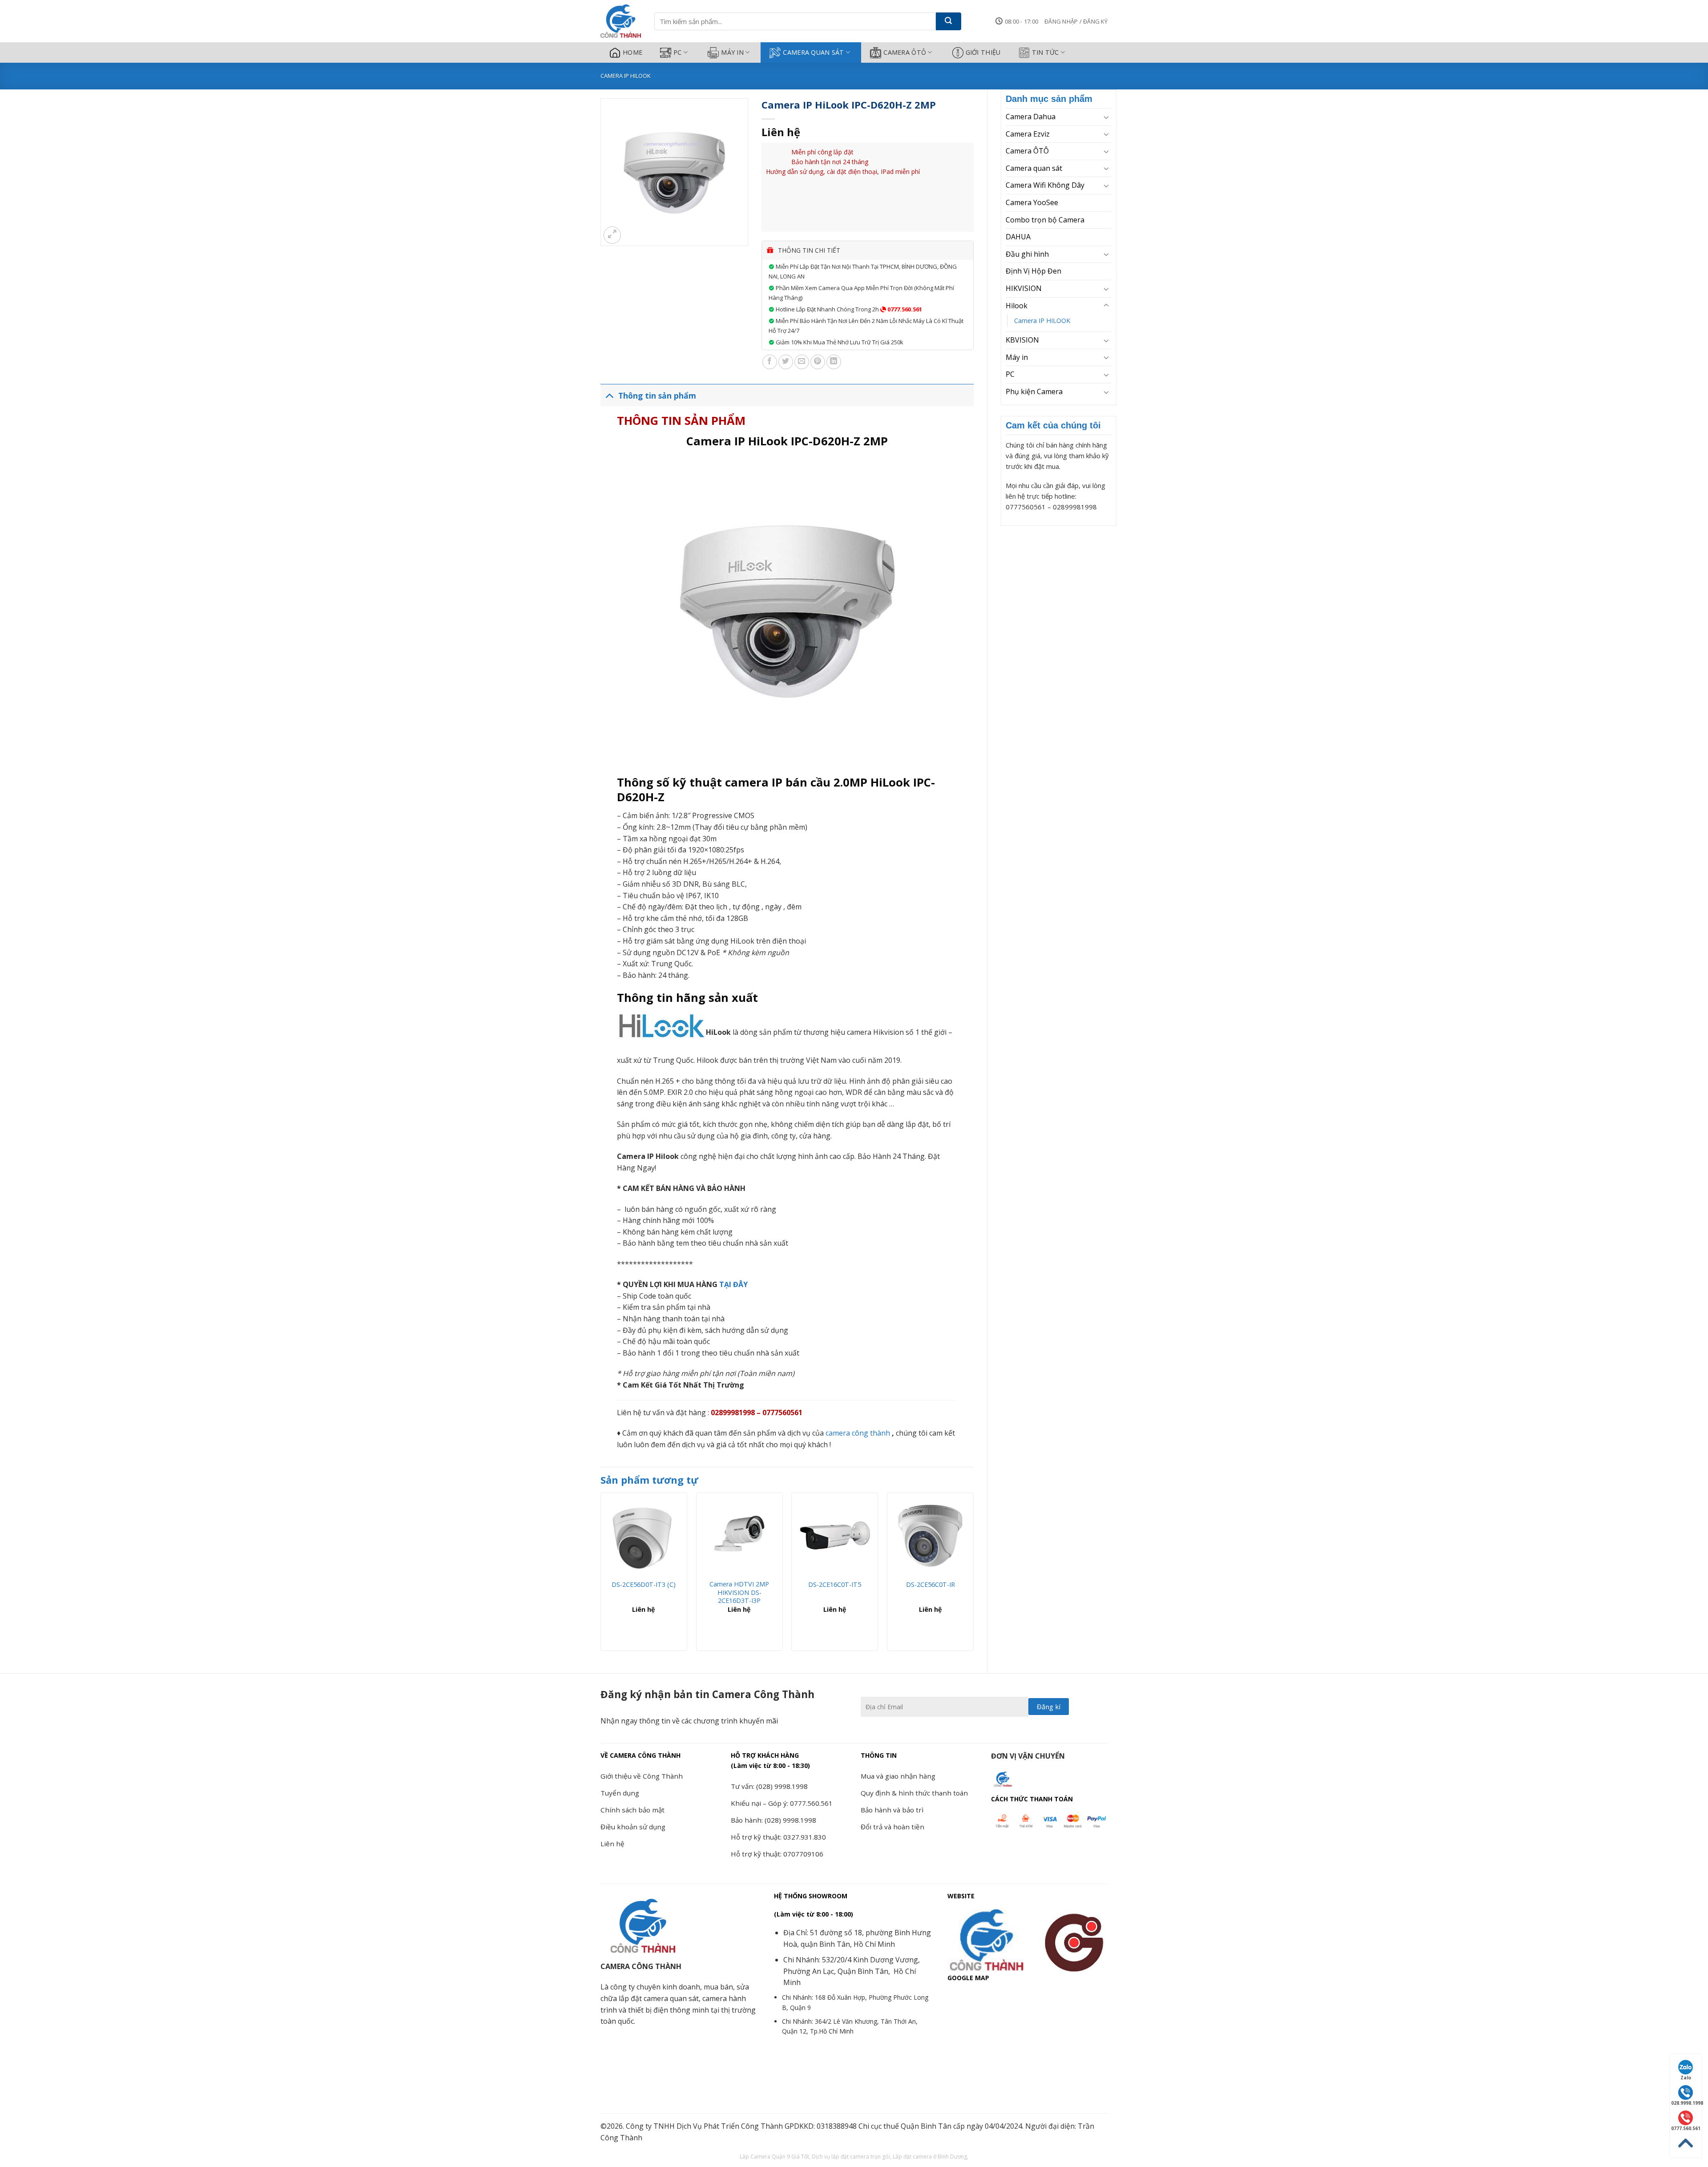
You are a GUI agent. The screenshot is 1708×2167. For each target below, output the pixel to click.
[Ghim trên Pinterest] (818, 362)
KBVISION (1022, 340)
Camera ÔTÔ (905, 52)
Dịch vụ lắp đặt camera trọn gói (851, 2157)
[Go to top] (1686, 2143)
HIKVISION (1024, 288)
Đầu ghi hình (1027, 254)
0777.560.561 (904, 309)
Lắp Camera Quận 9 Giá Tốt (774, 2157)
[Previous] (601, 1575)
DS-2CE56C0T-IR (931, 1585)
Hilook (1017, 306)
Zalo (1686, 2078)
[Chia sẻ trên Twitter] (786, 362)
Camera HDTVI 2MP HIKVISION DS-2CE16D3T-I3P (739, 1592)
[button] (1076, 21)
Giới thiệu (983, 52)
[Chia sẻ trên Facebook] (770, 362)
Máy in (732, 52)
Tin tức (1045, 52)
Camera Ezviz (1028, 134)
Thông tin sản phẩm (657, 395)
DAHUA (1018, 237)
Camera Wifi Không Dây (1045, 185)
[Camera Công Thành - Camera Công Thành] (621, 21)
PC (678, 52)
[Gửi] (949, 21)
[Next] (973, 1575)
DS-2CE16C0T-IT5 (835, 1585)
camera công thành (858, 1433)
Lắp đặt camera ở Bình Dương (930, 2157)
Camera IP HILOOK (625, 76)
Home (632, 52)
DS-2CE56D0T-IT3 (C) (644, 1585)
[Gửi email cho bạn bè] (802, 362)
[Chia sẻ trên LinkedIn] (834, 362)
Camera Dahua (1031, 117)
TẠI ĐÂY (733, 1284)
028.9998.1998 (1686, 2103)
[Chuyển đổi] (1106, 117)
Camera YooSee (1032, 202)
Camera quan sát (813, 52)
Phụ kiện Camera (1034, 391)
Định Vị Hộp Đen (1033, 271)
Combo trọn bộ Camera (1045, 220)
